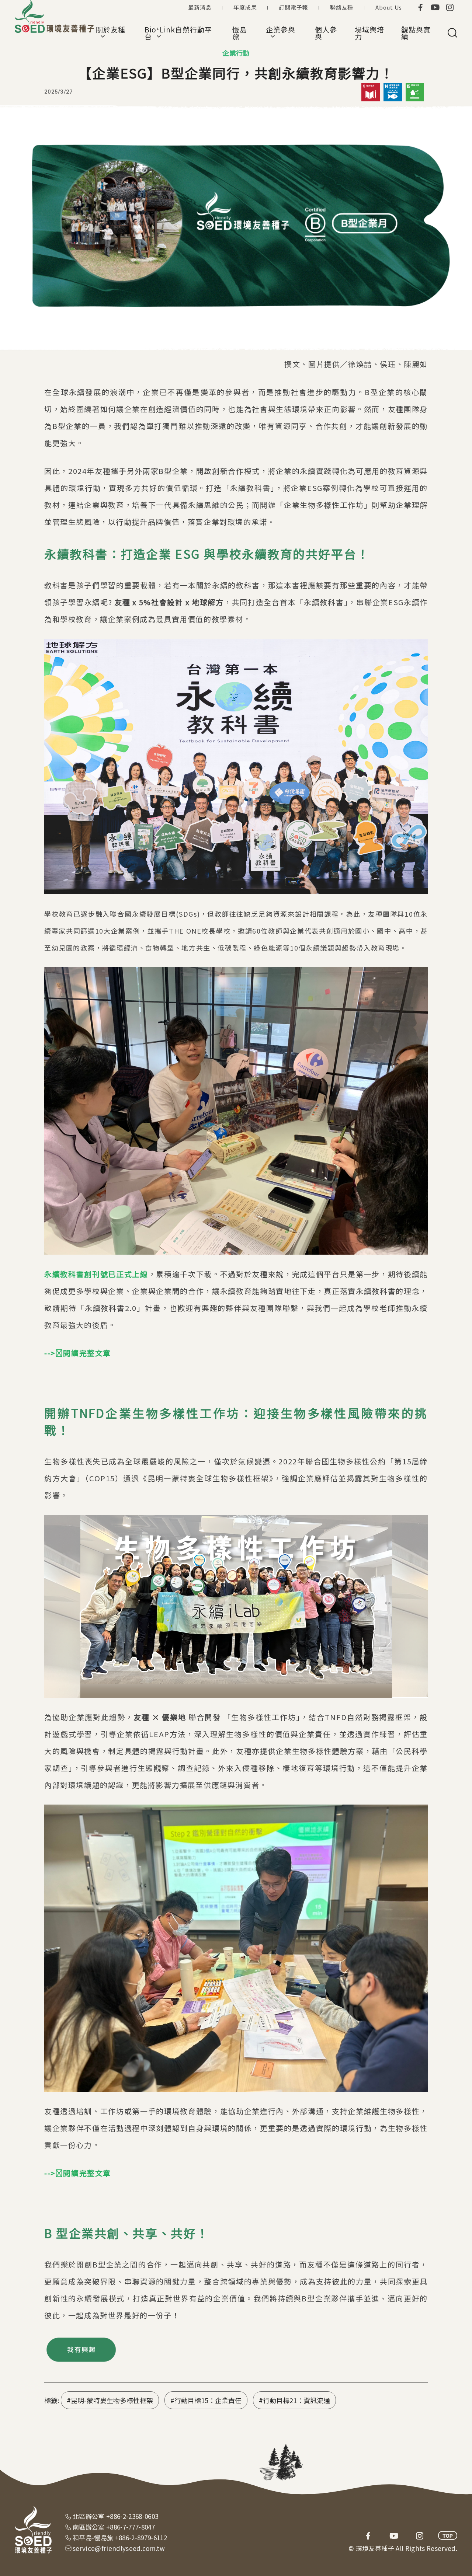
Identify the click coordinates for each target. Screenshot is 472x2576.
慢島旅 (240, 33)
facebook (420, 7)
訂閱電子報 (293, 7)
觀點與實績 (416, 33)
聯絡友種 (342, 7)
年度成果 (245, 7)
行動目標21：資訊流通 (296, 2400)
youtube (435, 7)
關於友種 (111, 33)
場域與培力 (369, 33)
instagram (450, 7)
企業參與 (281, 33)
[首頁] (55, 17)
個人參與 (326, 33)
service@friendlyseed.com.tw (119, 2548)
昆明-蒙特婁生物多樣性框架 (112, 2400)
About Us (389, 7)
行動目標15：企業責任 (208, 2400)
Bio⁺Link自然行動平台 (178, 33)
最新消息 (200, 7)
